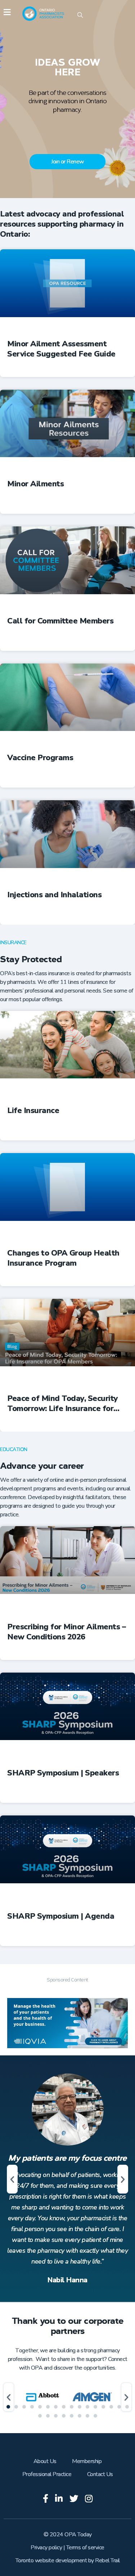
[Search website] (80, 16)
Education (14, 1449)
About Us (45, 2461)
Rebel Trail (107, 2560)
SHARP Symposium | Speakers (63, 1773)
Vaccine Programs (40, 758)
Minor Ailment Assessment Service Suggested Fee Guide (61, 349)
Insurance (13, 943)
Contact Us (100, 2474)
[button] (12, 2179)
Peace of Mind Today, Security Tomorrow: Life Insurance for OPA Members (63, 1403)
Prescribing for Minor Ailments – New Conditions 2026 (66, 1632)
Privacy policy (46, 2547)
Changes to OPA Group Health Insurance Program (63, 1258)
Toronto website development (51, 2560)
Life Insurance (33, 1111)
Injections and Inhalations (54, 895)
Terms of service (85, 2547)
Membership (87, 2461)
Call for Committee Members (60, 621)
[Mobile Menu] (7, 13)
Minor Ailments (35, 484)
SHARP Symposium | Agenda (61, 1916)
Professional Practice (47, 2474)
